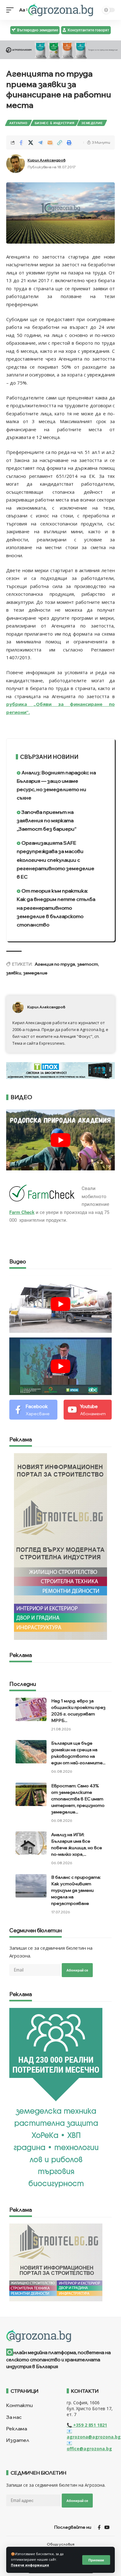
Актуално (18, 123)
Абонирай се (77, 1970)
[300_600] (60, 1546)
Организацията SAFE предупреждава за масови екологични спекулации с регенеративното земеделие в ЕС (56, 860)
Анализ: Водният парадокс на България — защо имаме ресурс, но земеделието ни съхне (56, 785)
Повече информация (30, 2565)
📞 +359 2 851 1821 (87, 2425)
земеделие (35, 973)
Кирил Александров (47, 160)
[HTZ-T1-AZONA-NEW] (60, 2336)
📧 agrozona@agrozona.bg (94, 2434)
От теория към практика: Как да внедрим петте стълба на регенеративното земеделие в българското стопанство (56, 908)
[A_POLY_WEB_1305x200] (60, 49)
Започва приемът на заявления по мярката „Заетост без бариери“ (47, 820)
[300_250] (56, 2262)
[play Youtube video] (60, 1140)
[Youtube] (88, 1410)
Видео (18, 1262)
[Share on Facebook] (21, 142)
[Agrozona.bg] (60, 10)
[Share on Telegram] (40, 142)
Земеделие (92, 123)
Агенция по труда (55, 964)
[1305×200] (60, 1070)
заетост (88, 964)
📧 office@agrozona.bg (89, 2446)
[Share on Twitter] (31, 142)
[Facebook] (33, 1410)
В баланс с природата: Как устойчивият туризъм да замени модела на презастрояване (76, 1890)
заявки (14, 973)
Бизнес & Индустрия (55, 123)
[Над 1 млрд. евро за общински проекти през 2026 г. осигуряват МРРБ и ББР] (31, 1709)
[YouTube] (107, 2527)
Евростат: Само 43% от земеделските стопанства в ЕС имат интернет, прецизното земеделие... (78, 1799)
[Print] (69, 142)
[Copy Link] (60, 142)
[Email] (50, 142)
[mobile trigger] (11, 10)
